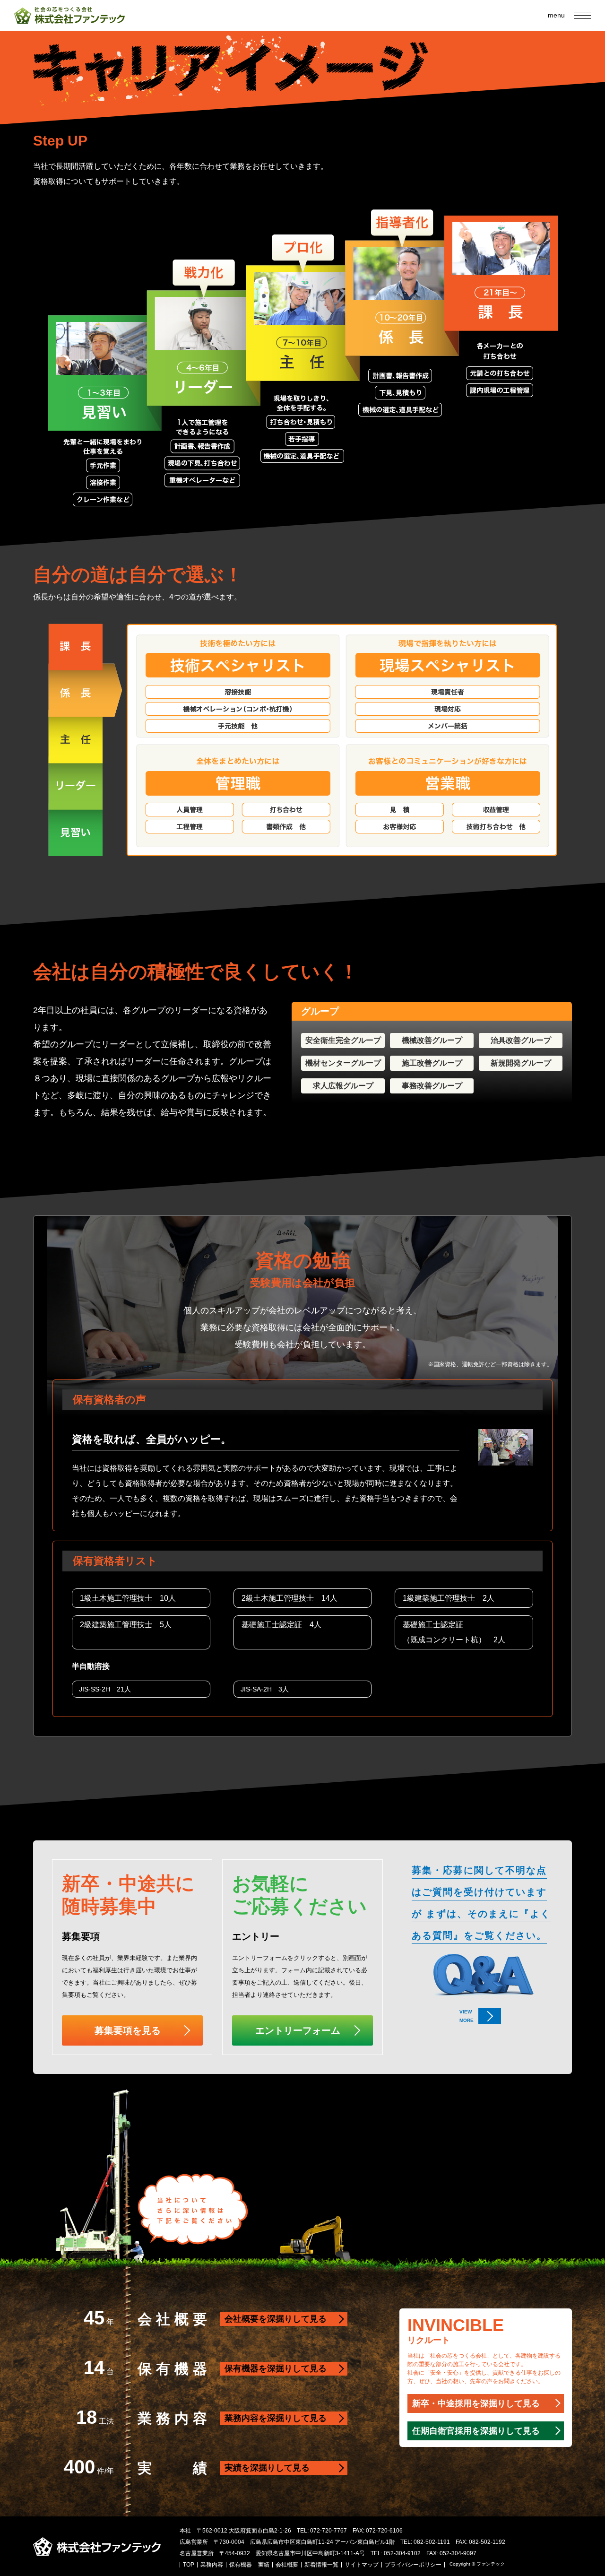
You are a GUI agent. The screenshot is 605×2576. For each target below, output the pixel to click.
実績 (264, 2565)
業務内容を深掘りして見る (276, 2418)
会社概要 (287, 2565)
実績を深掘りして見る (267, 2468)
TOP (189, 2565)
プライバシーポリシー (413, 2565)
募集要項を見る (128, 2030)
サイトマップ (362, 2565)
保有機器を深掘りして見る (276, 2368)
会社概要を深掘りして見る (276, 2319)
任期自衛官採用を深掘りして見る (476, 2431)
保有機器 (241, 2565)
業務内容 (212, 2565)
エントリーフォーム (298, 2030)
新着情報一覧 (321, 2565)
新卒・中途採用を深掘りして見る (476, 2403)
